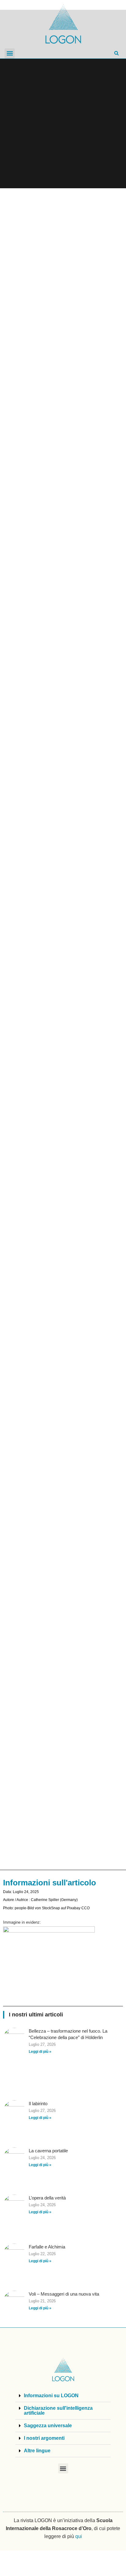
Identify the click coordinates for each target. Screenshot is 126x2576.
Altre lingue (37, 2451)
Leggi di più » (40, 2052)
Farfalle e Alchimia (47, 2247)
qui (79, 2536)
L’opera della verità (47, 2198)
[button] (10, 53)
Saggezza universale (48, 2426)
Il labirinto (38, 2104)
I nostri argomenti (44, 2438)
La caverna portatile (48, 2151)
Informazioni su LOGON (51, 2396)
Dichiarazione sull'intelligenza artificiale (58, 2411)
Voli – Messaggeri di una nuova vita (64, 2294)
